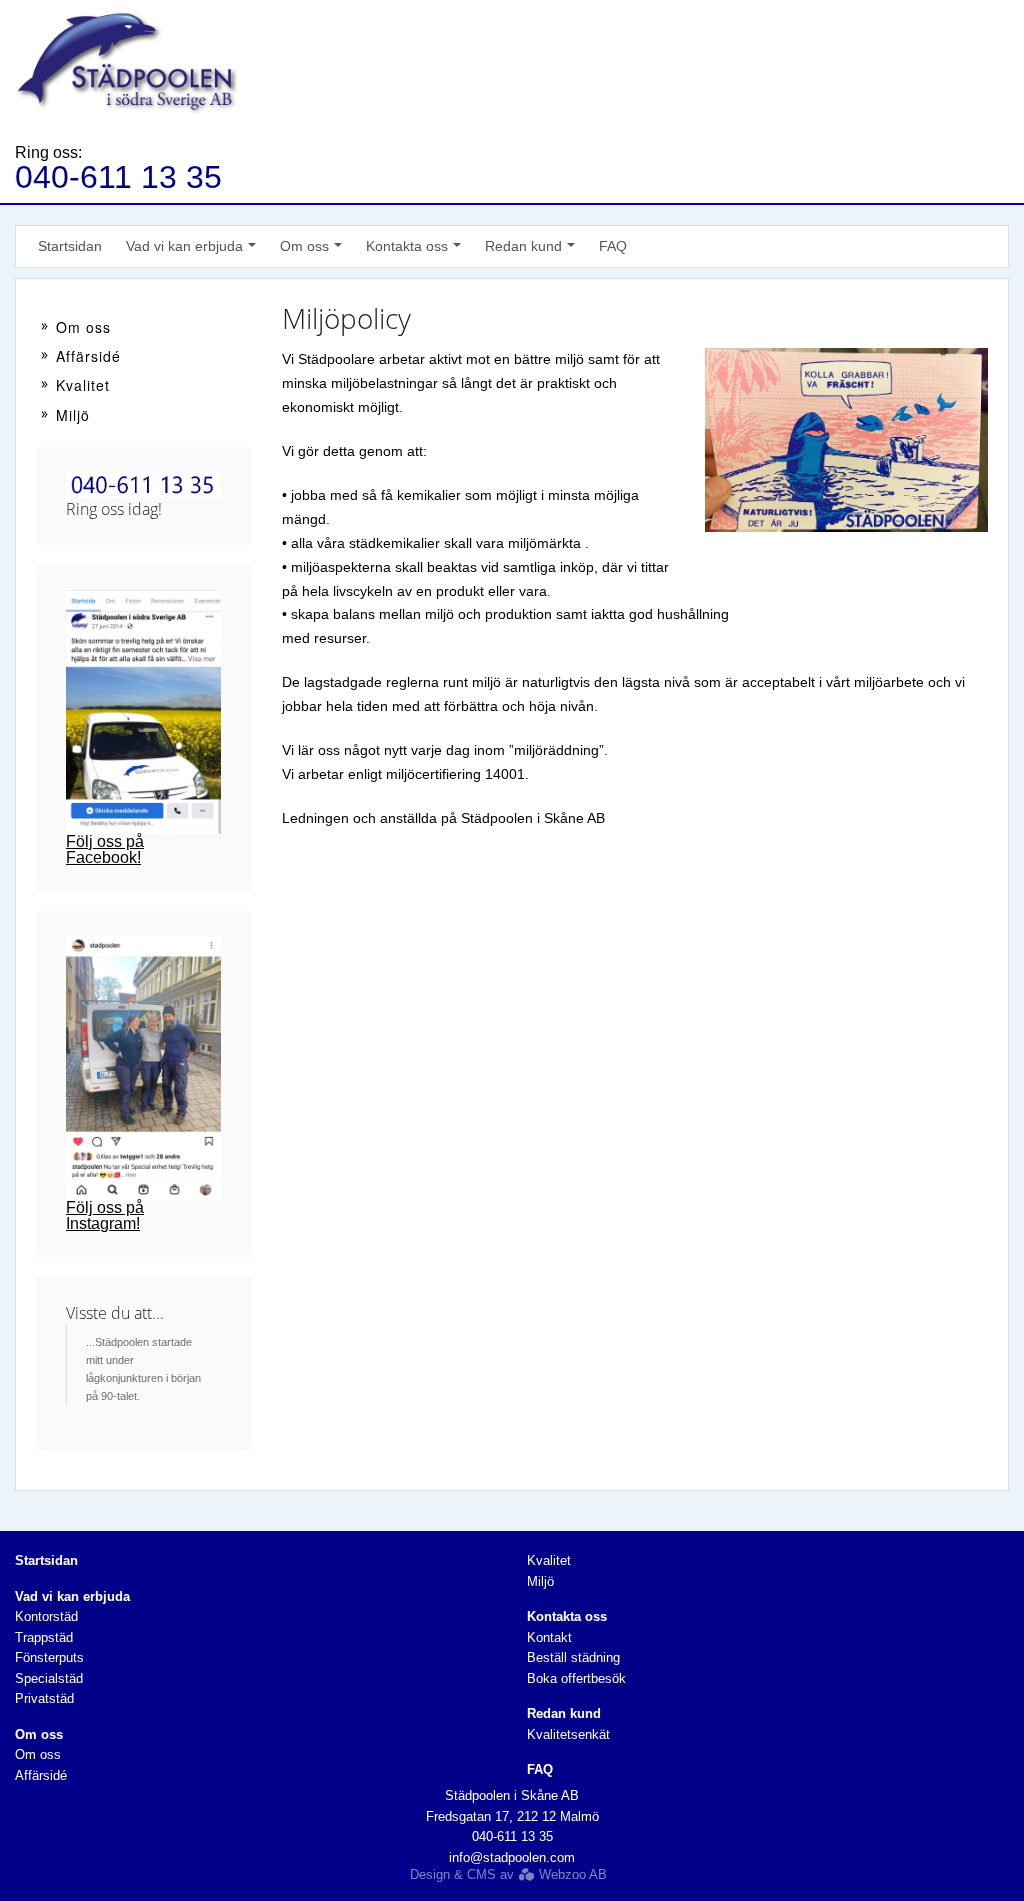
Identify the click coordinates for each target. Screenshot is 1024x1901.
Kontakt (549, 1637)
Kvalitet (83, 385)
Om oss (83, 327)
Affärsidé (88, 356)
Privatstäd (44, 1698)
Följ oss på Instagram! (105, 1215)
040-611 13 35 (118, 177)
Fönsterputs (49, 1657)
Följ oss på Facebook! (105, 849)
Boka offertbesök (576, 1678)
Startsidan (70, 246)
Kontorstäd (46, 1616)
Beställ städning (573, 1657)
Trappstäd (44, 1637)
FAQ (613, 246)
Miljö (73, 415)
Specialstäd (49, 1678)
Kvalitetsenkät (568, 1734)
